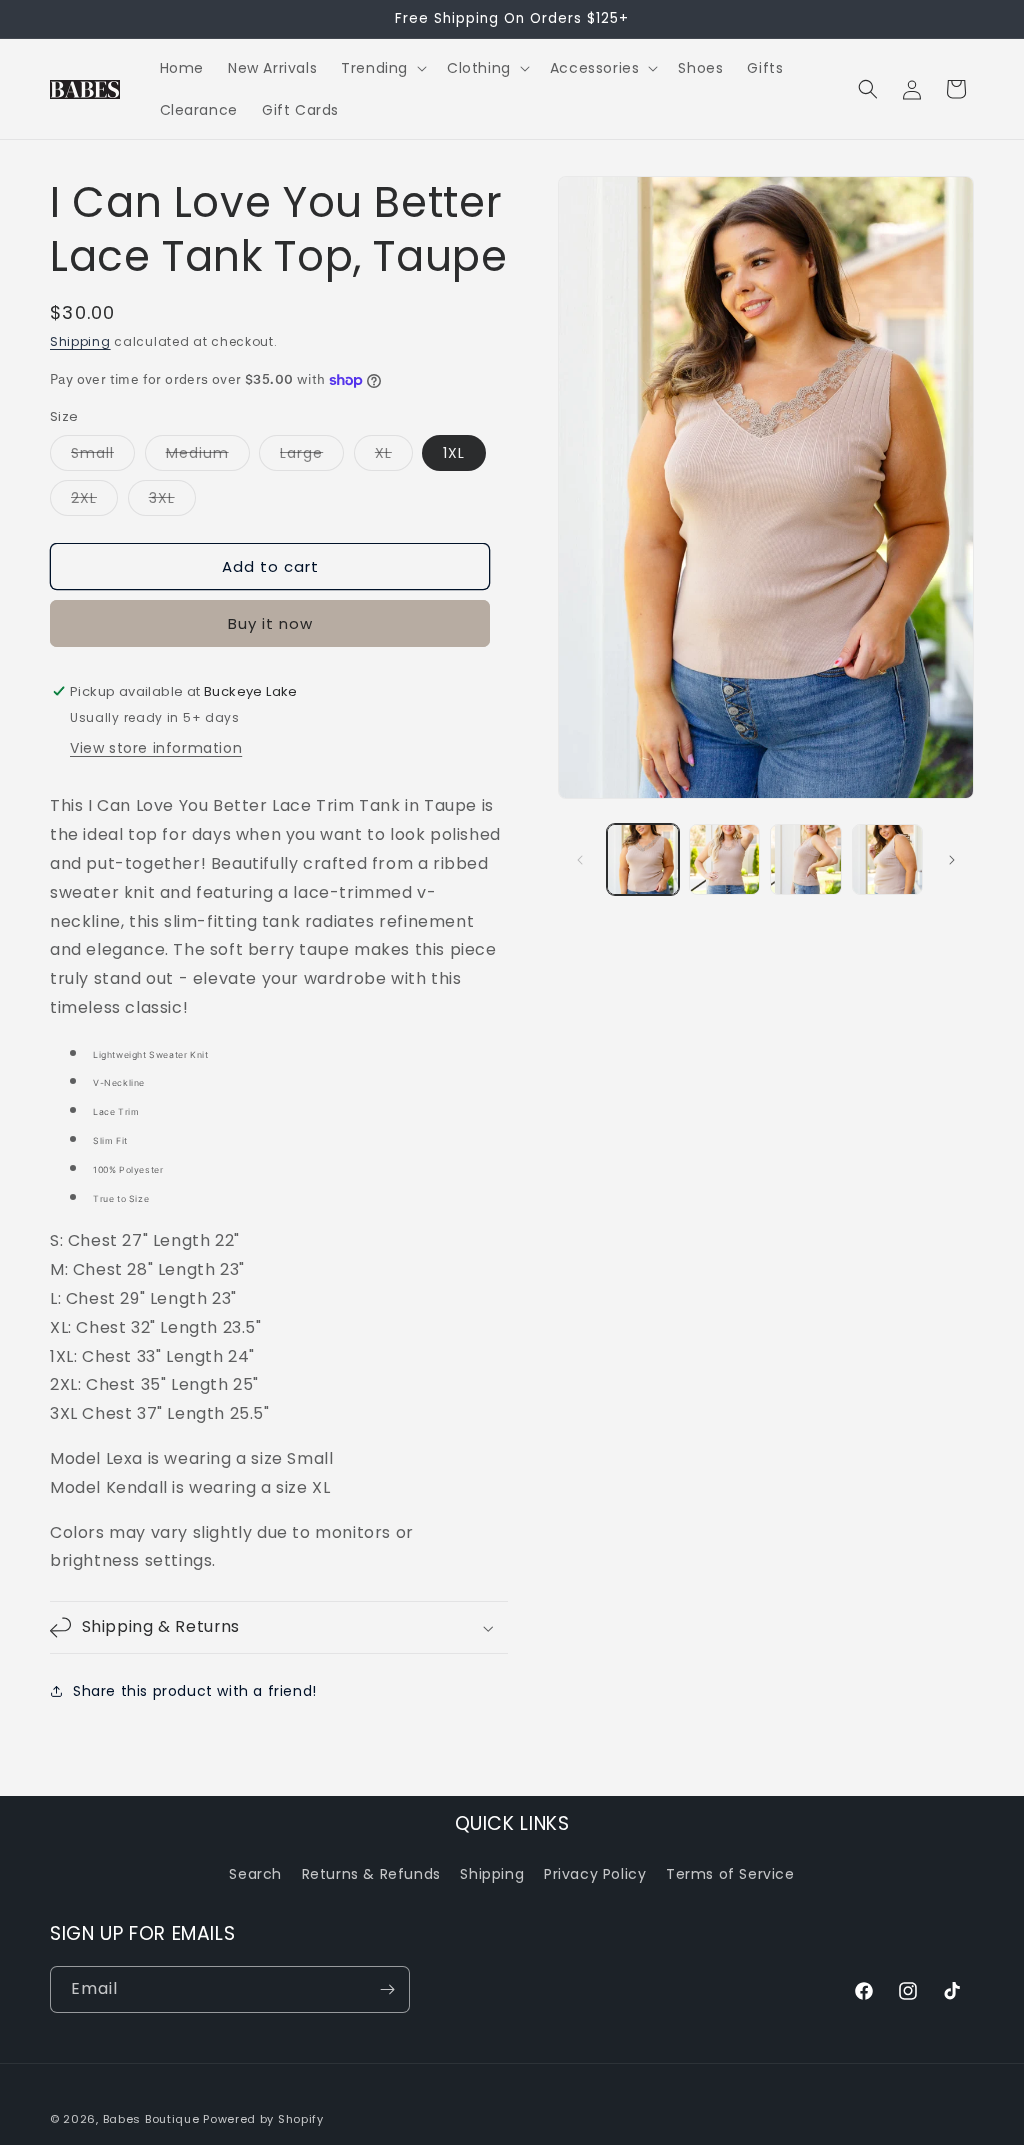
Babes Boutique (151, 2119)
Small (103, 456)
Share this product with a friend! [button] (195, 1691)
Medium (208, 456)
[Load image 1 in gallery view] (642, 859)
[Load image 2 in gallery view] (724, 859)
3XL (172, 501)
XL (394, 456)
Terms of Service (730, 1874)
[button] (382, 68)
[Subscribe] (387, 1989)
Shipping (80, 341)
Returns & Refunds (371, 1874)
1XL (454, 453)
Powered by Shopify (263, 2119)
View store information (156, 748)
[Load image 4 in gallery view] (887, 859)
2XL (94, 501)
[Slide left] (580, 860)
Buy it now (270, 623)
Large (312, 456)
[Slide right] (952, 860)
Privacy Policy (595, 1874)
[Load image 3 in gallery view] (805, 859)
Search (255, 1874)
